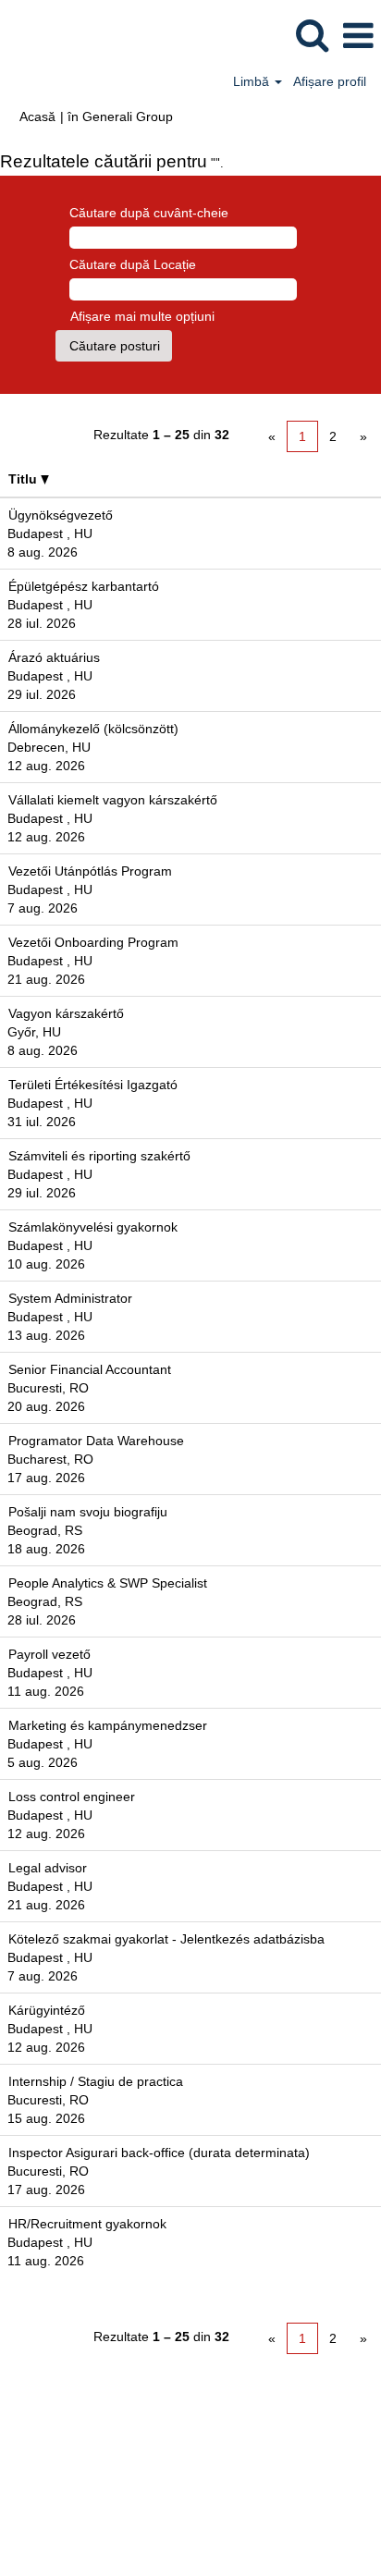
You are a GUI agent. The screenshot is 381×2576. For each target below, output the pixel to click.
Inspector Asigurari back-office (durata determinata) (159, 2153)
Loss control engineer (72, 1797)
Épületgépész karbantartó (84, 586)
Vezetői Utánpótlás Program (90, 871)
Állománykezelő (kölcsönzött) (93, 729)
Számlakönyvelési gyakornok (93, 1227)
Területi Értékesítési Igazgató (93, 1085)
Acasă (37, 117)
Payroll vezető (49, 1654)
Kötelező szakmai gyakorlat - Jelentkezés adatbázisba (166, 1939)
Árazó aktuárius (54, 657)
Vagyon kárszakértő (66, 1013)
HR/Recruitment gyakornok (87, 2224)
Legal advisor (48, 1868)
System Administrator (70, 1298)
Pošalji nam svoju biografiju (88, 1512)
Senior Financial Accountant (90, 1369)
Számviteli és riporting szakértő (99, 1156)
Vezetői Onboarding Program (93, 942)
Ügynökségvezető (61, 515)
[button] (358, 36)
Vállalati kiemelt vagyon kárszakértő (113, 800)
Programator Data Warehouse (96, 1441)
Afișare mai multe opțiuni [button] (142, 316)
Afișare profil (330, 81)
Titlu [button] (25, 479)
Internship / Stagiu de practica (96, 2081)
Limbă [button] (253, 81)
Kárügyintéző (47, 2010)
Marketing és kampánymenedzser (108, 1725)
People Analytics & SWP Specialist (108, 1583)
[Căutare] (312, 35)
